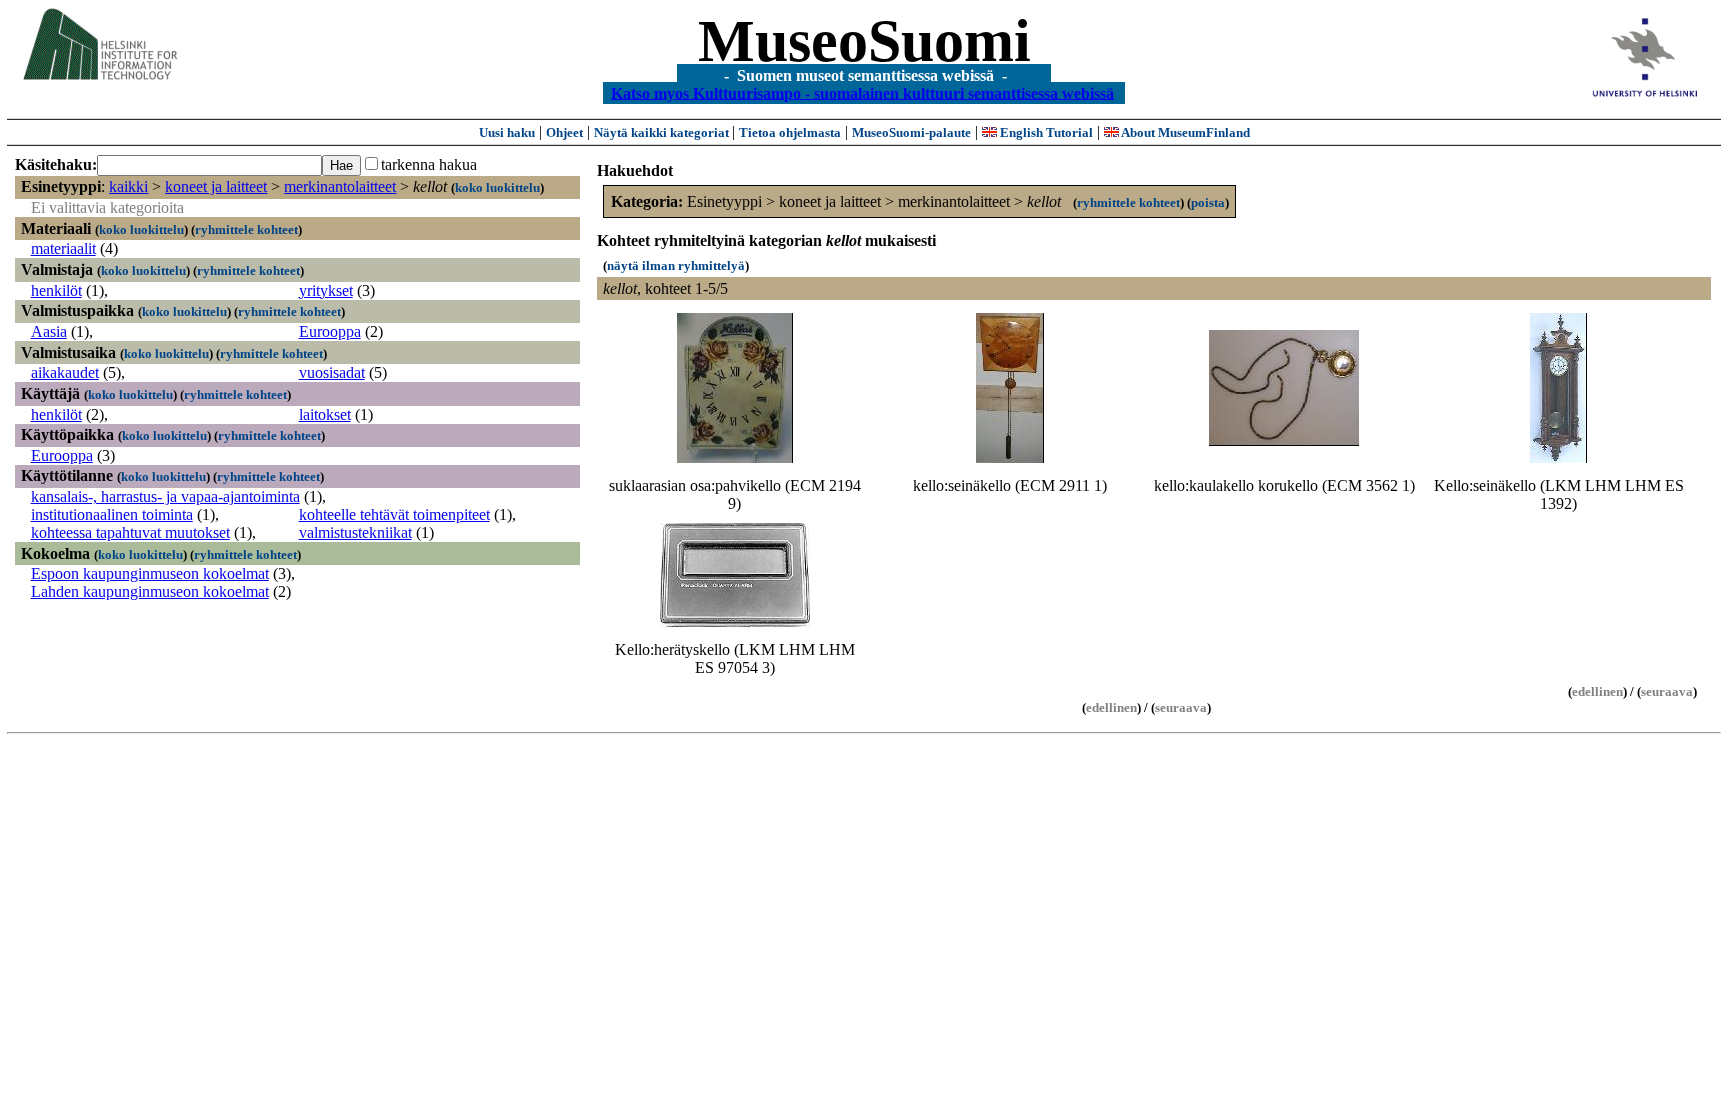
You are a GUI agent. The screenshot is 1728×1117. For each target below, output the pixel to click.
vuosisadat (332, 372)
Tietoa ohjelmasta (790, 132)
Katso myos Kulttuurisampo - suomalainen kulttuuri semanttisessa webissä (862, 92)
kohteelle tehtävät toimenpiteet (394, 514)
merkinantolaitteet (340, 186)
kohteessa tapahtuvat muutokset (130, 532)
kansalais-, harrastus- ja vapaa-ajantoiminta (165, 496)
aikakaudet (65, 372)
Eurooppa (330, 331)
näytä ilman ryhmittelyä (676, 265)
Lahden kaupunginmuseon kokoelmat (150, 591)
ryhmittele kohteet (246, 229)
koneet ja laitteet (216, 186)
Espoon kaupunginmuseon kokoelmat (150, 573)
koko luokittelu (497, 187)
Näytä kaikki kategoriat (663, 132)
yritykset (326, 290)
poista (1208, 202)
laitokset (325, 414)
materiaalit (63, 248)
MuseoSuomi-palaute (911, 132)
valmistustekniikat (355, 532)
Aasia (49, 331)
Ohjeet (564, 132)
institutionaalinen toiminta (112, 514)
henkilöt (56, 290)
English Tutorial (1045, 132)
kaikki (128, 186)
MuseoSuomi (864, 41)
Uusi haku (507, 132)
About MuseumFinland (1184, 132)
